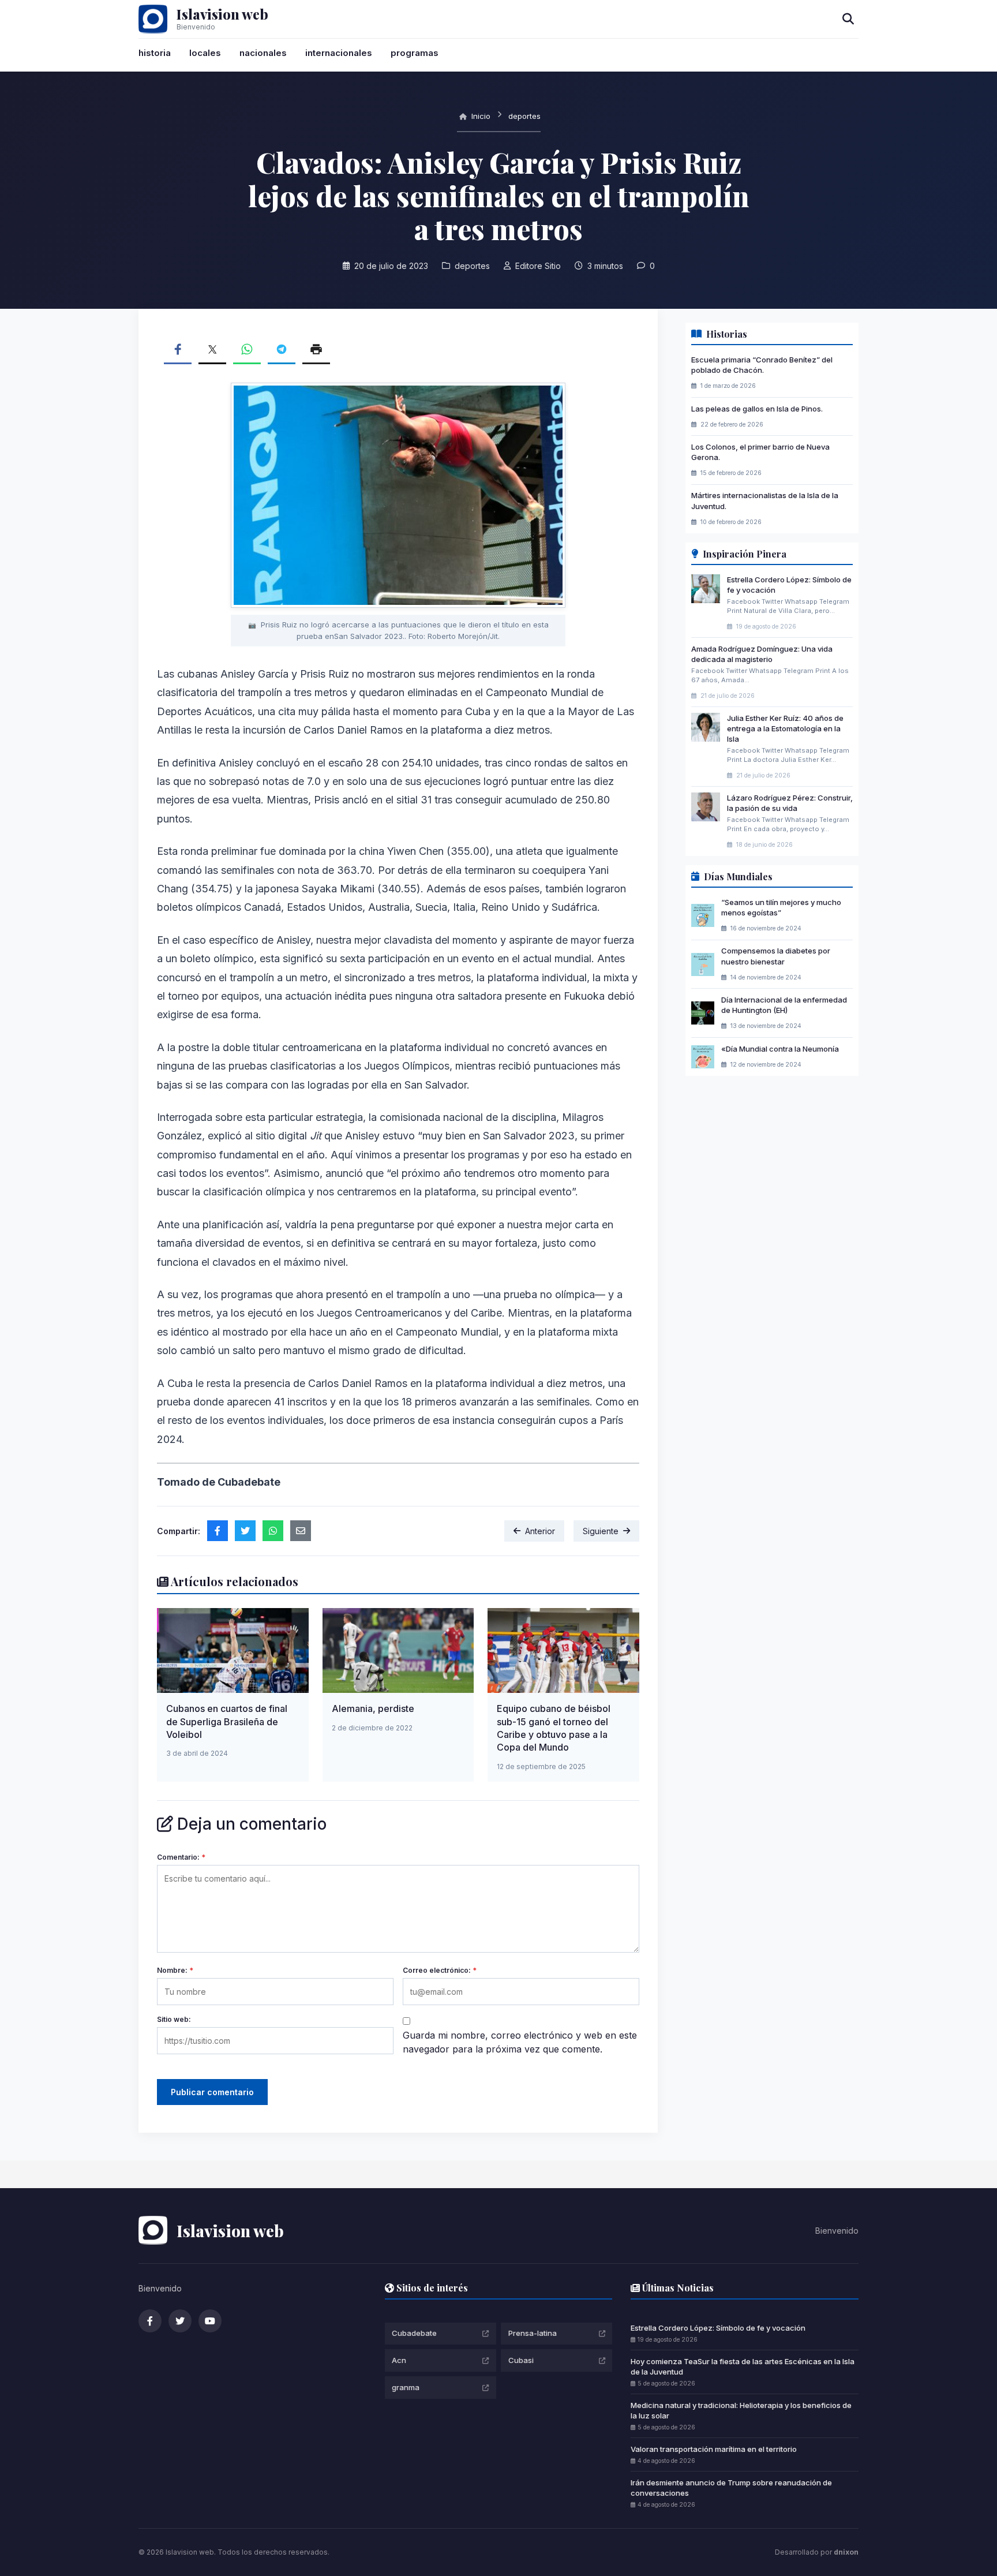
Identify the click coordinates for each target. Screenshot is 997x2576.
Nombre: (175, 1970)
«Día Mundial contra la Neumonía (780, 1049)
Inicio (480, 116)
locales (205, 53)
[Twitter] (180, 2321)
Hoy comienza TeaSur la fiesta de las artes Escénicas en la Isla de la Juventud (743, 2366)
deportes (524, 116)
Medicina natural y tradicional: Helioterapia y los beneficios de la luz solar (741, 2410)
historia (155, 53)
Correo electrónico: (440, 1970)
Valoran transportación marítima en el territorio (714, 2449)
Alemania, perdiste (373, 1708)
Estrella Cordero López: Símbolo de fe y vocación (718, 2328)
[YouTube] (210, 2321)
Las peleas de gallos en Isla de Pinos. (757, 409)
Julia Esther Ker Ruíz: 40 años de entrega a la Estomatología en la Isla (785, 728)
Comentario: (181, 1857)
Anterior (540, 1531)
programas (415, 53)
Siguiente (601, 1531)
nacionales (263, 53)
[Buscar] (848, 19)
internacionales (339, 53)
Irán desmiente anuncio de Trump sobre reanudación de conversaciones (731, 2488)
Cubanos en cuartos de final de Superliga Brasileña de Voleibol (227, 1721)
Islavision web (222, 14)
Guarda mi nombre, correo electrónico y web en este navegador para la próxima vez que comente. (520, 2042)
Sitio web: (174, 2019)
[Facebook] (150, 2321)
